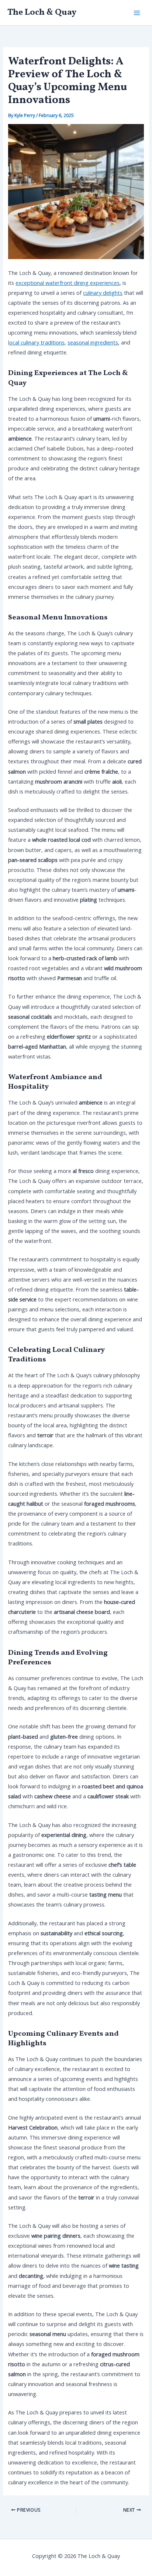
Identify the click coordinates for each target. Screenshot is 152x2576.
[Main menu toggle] (137, 13)
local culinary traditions (36, 342)
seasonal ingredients (93, 342)
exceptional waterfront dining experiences (68, 283)
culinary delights (103, 293)
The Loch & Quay (42, 12)
